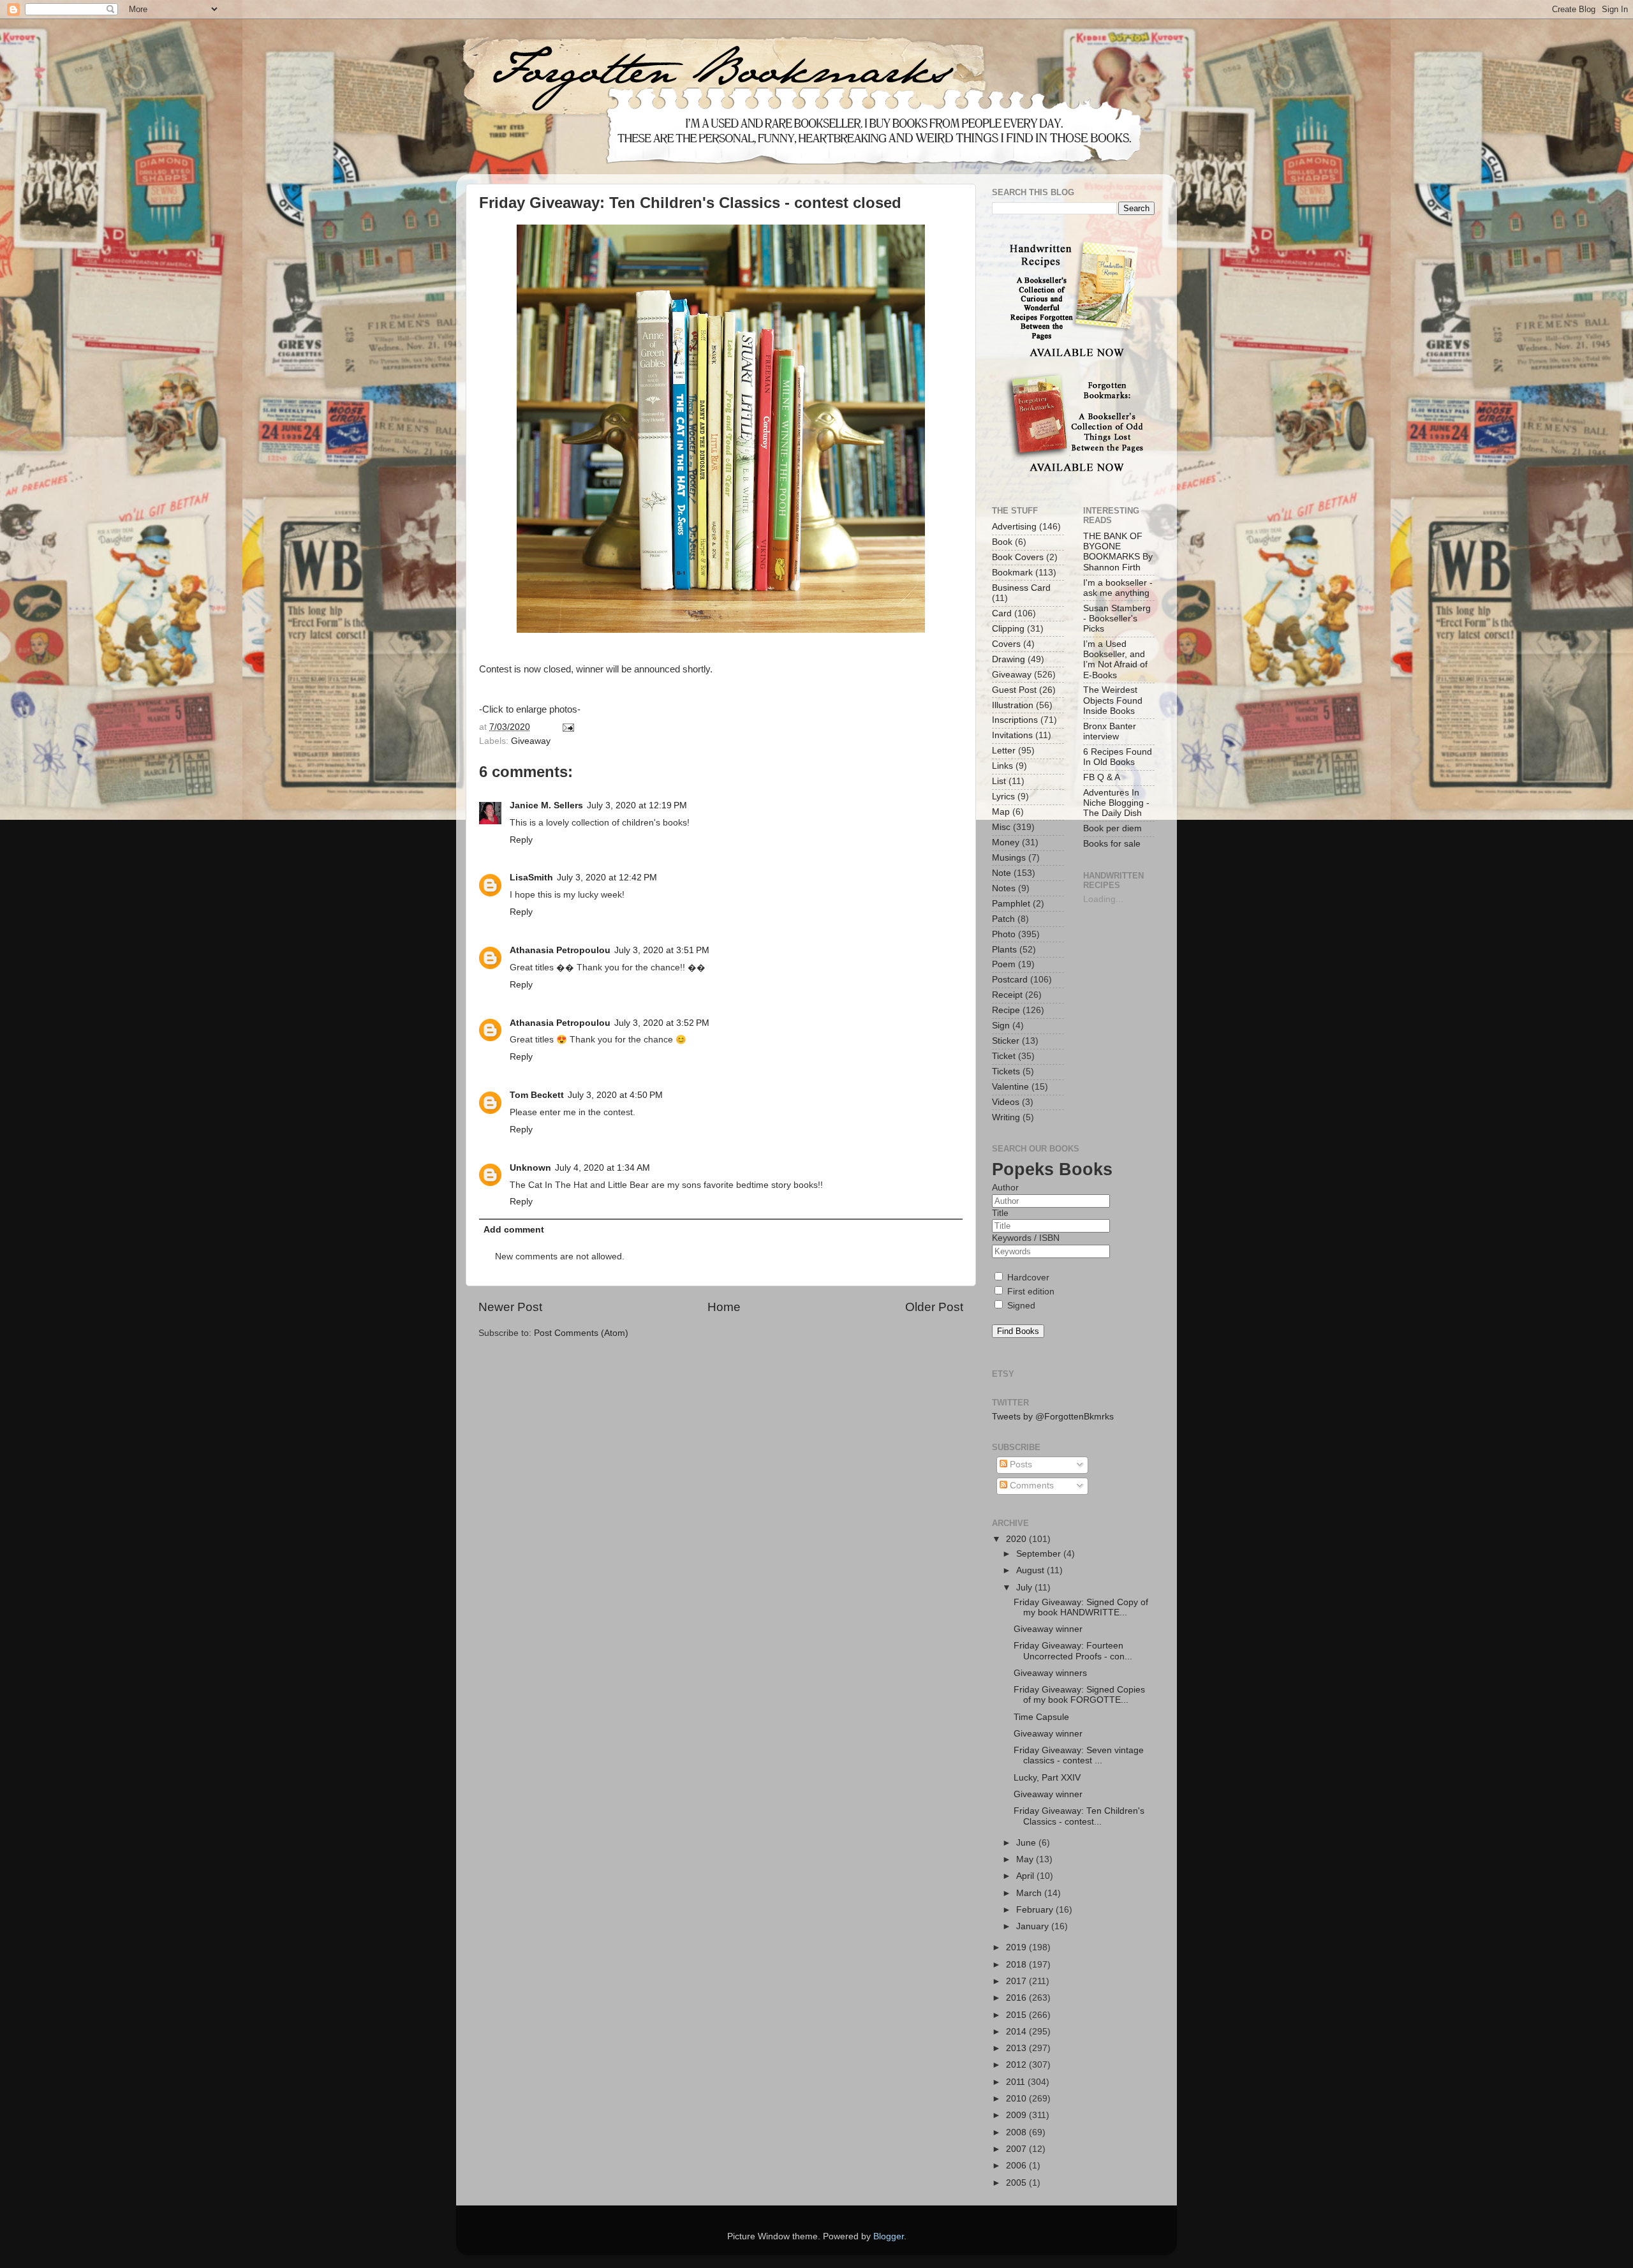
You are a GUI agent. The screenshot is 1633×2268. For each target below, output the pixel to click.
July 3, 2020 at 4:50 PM (615, 1095)
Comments (1031, 1486)
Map (1001, 812)
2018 (1017, 1965)
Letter (1004, 751)
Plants (1004, 950)
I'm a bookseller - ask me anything (1118, 588)
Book (1002, 542)
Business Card (1021, 588)
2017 (1017, 1981)
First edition (1030, 1292)
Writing (1006, 1117)
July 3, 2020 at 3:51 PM (662, 950)
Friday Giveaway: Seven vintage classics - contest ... (1079, 1755)
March (1030, 1893)
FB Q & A (1102, 777)
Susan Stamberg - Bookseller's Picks (1117, 619)
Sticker (1006, 1041)
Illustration (1013, 705)
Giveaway (531, 741)
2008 (1017, 2132)
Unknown (530, 1168)
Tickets (1006, 1071)
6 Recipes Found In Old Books (1118, 757)
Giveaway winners (1050, 1673)
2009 (1017, 2115)
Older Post (934, 1307)
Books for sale (1112, 844)
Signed (1020, 1306)
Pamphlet (1011, 904)
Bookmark (1012, 573)
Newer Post (510, 1307)
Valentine (1010, 1087)
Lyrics (1003, 797)
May (1026, 1859)
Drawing (1009, 659)
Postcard (1010, 980)
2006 (1017, 2166)
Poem (1004, 964)
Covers (1006, 644)
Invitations (1012, 735)
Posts (1020, 1464)
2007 (1017, 2149)
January (1034, 1926)
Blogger (889, 2236)
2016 (1017, 1998)
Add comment (514, 1230)
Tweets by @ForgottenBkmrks (1053, 1417)
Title (1000, 1213)
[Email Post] (567, 727)
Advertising (1014, 527)
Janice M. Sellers (546, 805)
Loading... (1103, 899)
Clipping (1008, 629)
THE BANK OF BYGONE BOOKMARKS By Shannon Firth (1118, 552)
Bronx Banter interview (1110, 731)
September (1040, 1554)
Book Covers (1018, 557)
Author (1005, 1188)
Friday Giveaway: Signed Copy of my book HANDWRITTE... (1081, 1607)
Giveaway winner (1048, 1629)
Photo (1004, 934)
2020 (1017, 1539)
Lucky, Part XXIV (1047, 1778)
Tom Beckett (537, 1095)
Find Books (1018, 1331)
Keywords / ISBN (1026, 1238)
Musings (1009, 858)
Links (1002, 766)
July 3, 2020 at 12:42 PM (607, 878)
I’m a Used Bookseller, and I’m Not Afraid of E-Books (1115, 660)
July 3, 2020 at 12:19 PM (637, 805)
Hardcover (1027, 1278)
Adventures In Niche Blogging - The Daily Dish (1116, 803)
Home (724, 1307)
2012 (1017, 2065)
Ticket (1004, 1056)
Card (1002, 613)
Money (1006, 842)
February (1036, 1910)
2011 (1017, 2082)
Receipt (1007, 995)
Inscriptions (1015, 720)
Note (1001, 873)
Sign (1001, 1026)
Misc (1001, 827)
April (1026, 1876)
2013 (1017, 2048)
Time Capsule (1041, 1717)
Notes (1004, 888)
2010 (1017, 2099)
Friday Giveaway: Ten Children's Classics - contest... (1079, 1816)
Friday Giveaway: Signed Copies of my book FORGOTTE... (1079, 1695)
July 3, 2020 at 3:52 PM (662, 1023)
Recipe (1006, 1010)
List (999, 781)
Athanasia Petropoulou (560, 950)
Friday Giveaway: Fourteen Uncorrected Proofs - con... (1073, 1651)
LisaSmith (531, 878)
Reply (521, 840)
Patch (1003, 919)
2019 (1017, 1947)
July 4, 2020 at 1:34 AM (602, 1168)
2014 (1017, 2032)
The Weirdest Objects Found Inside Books (1113, 700)
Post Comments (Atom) (581, 1333)
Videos (1006, 1102)
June (1027, 1843)
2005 (1017, 2183)
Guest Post (1014, 690)
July (1025, 1588)
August (1031, 1570)
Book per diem (1112, 828)
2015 (1017, 2015)
